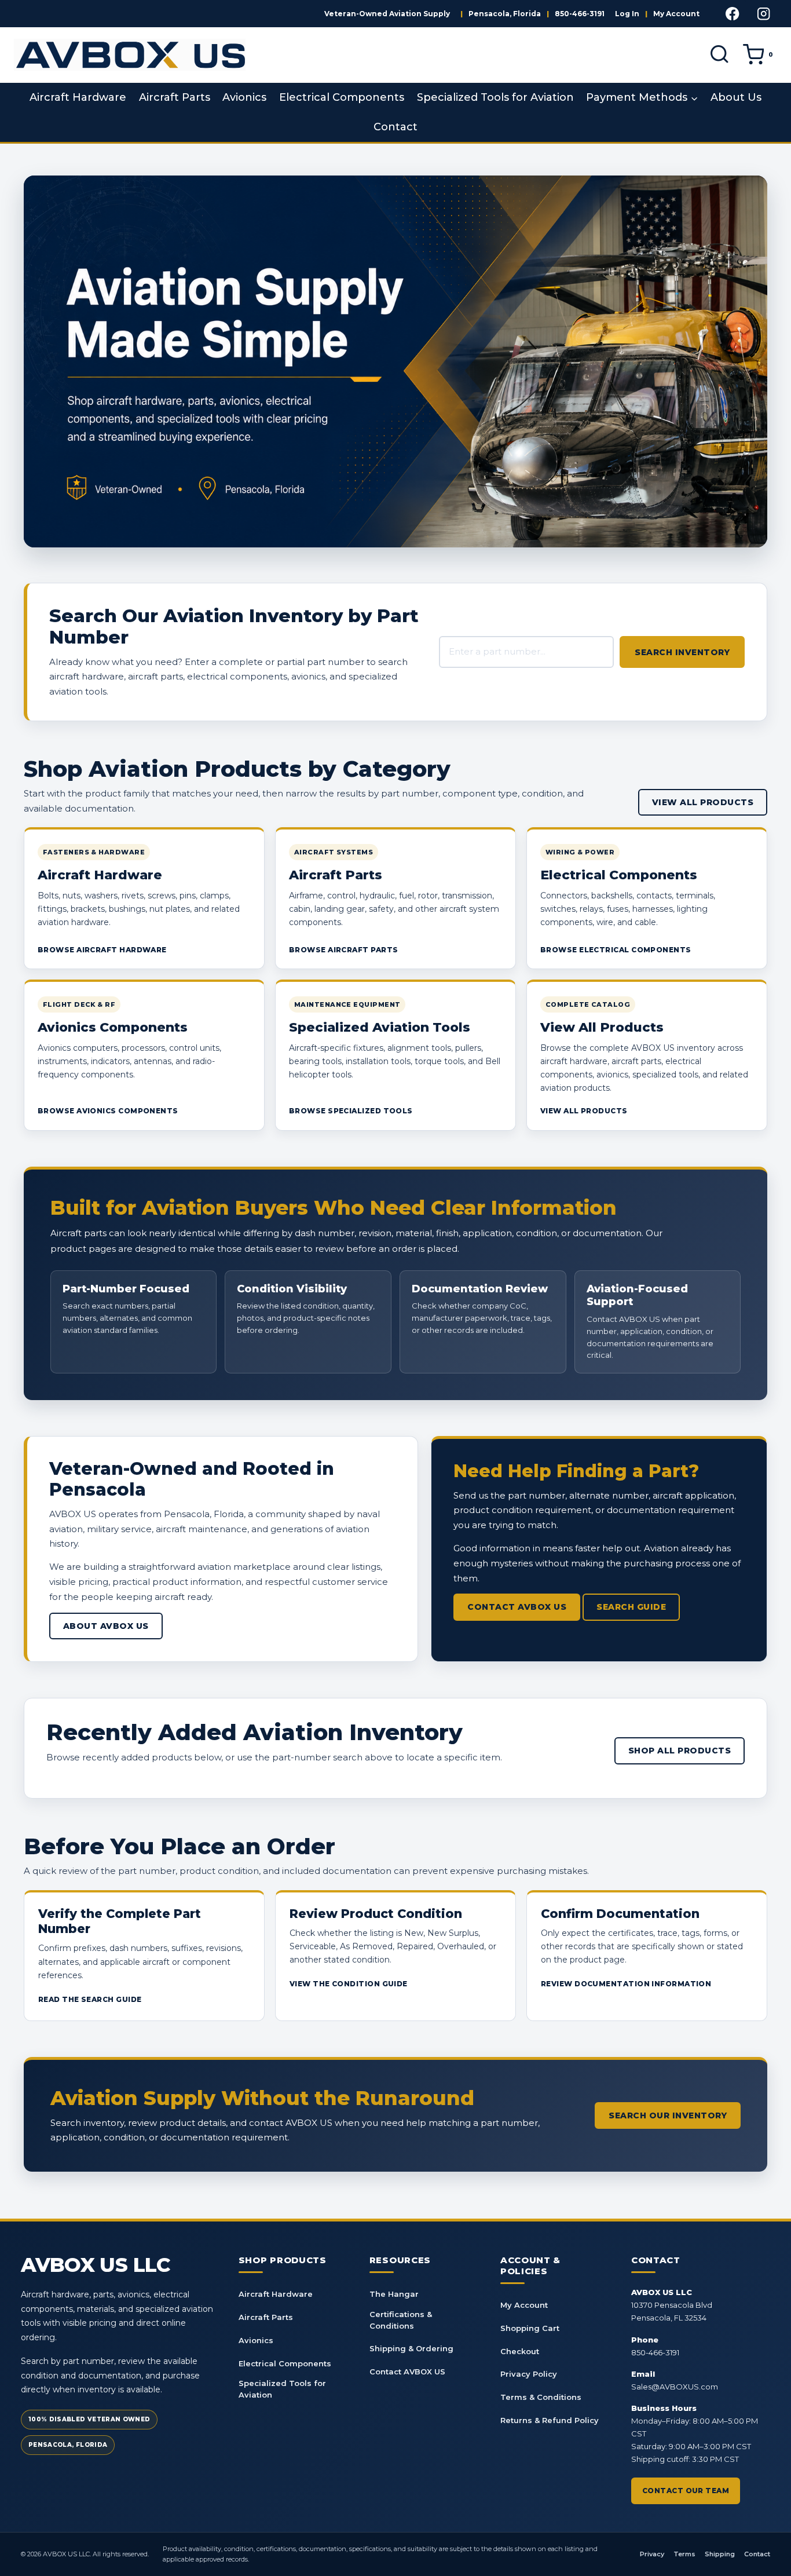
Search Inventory (682, 652)
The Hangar (394, 2294)
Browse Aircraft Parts (343, 950)
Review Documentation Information (626, 1984)
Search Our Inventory (668, 2115)
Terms (684, 2554)
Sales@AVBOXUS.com (675, 2387)
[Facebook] (733, 14)
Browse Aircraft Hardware (102, 950)
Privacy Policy (529, 2374)
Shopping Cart (530, 2328)
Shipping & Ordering (411, 2348)
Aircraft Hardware (78, 97)
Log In (627, 14)
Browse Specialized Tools (351, 1111)
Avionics (244, 97)
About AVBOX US (106, 1626)
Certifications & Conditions (401, 2320)
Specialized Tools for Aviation (495, 97)
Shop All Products (680, 1751)
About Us (736, 97)
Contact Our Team (686, 2491)
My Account (676, 14)
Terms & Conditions (541, 2397)
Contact (395, 127)
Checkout (520, 2351)
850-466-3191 (580, 14)
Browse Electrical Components (616, 950)
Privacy (652, 2554)
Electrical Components (342, 97)
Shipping (720, 2554)
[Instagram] (763, 14)
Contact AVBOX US (517, 1607)
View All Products (703, 802)
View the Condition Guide (349, 1984)
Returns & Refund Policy (550, 2420)
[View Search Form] (719, 55)
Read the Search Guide (90, 1999)
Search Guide (631, 1607)
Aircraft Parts (175, 97)
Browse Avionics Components (108, 1111)
